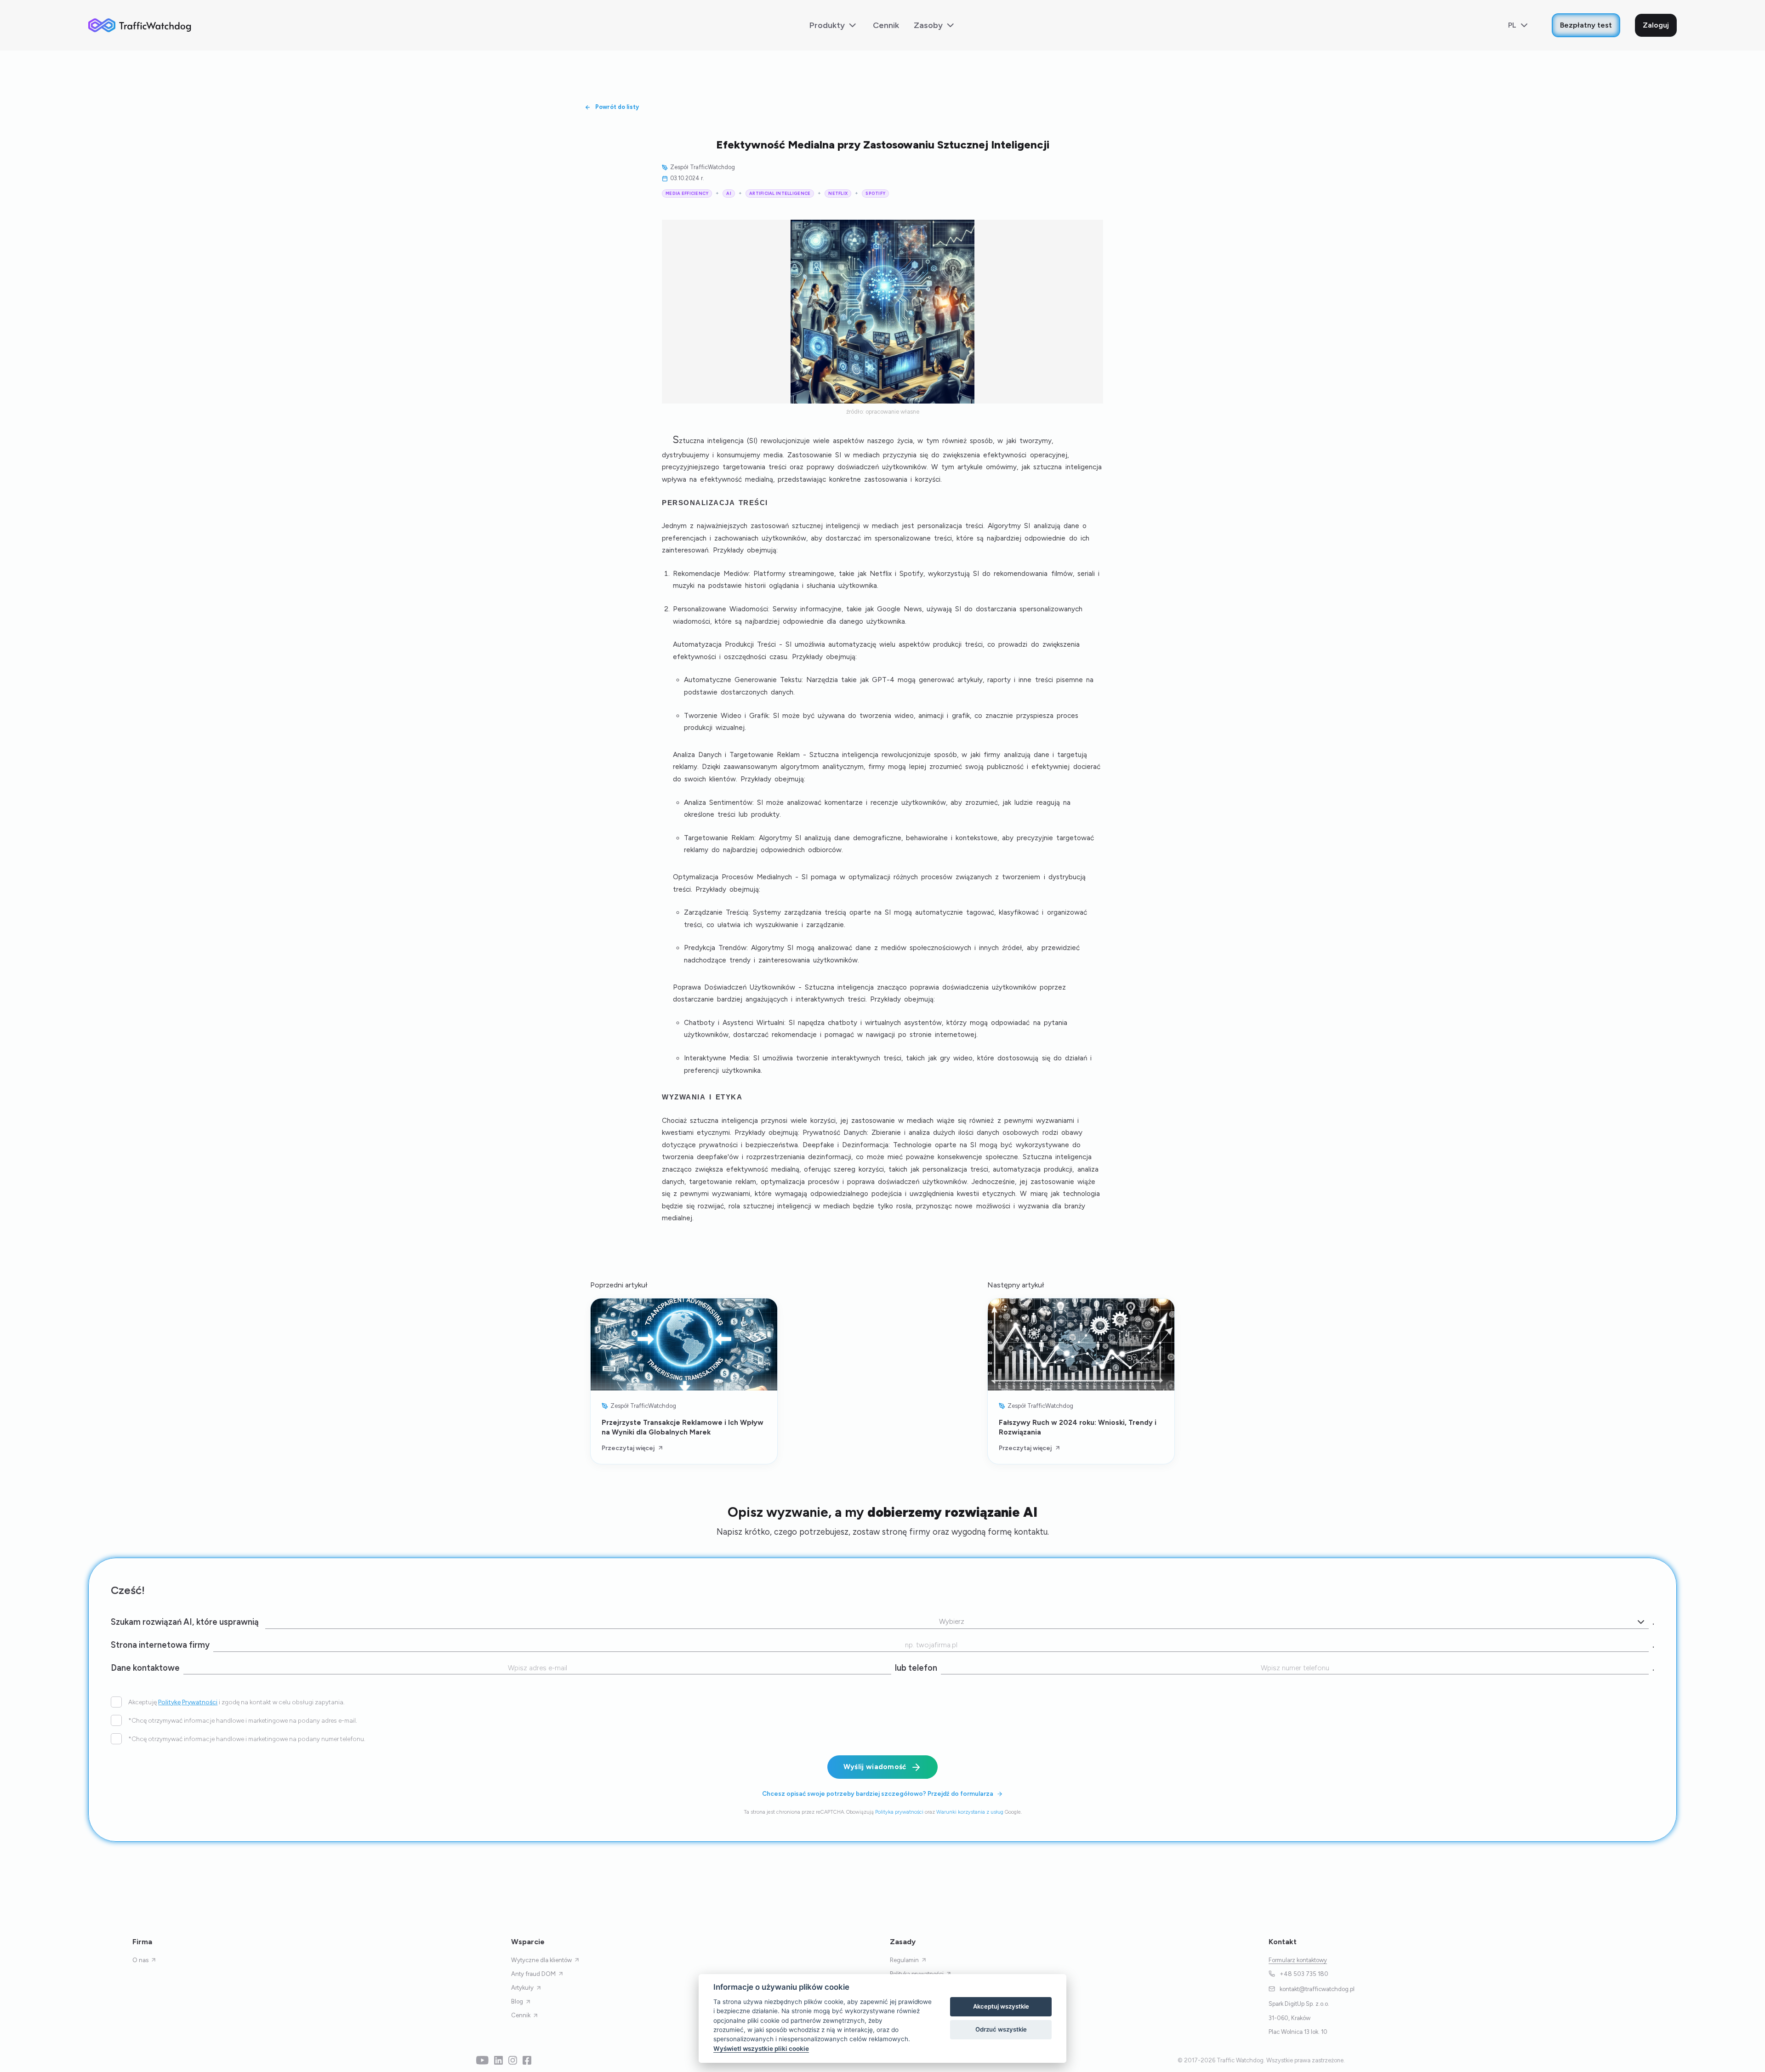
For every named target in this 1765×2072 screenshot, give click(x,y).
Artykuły (522, 1988)
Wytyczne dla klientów (541, 1960)
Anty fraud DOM (533, 1974)
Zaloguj (1656, 25)
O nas (140, 1960)
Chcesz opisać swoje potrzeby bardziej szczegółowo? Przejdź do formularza (878, 1793)
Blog (517, 2001)
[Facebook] (527, 2060)
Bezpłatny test (1586, 25)
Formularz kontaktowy (1298, 1960)
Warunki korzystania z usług (970, 1812)
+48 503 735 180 (1304, 1974)
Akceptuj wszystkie (1001, 2006)
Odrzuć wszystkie (1001, 2029)
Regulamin (904, 1960)
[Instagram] (513, 2060)
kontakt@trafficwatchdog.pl (1317, 1989)
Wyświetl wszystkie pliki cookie (761, 2049)
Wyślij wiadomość (875, 1767)
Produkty (827, 25)
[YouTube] (482, 2060)
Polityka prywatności (899, 1812)
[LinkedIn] (498, 2060)
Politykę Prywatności (188, 1702)
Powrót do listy (617, 107)
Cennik (886, 25)
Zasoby (928, 25)
